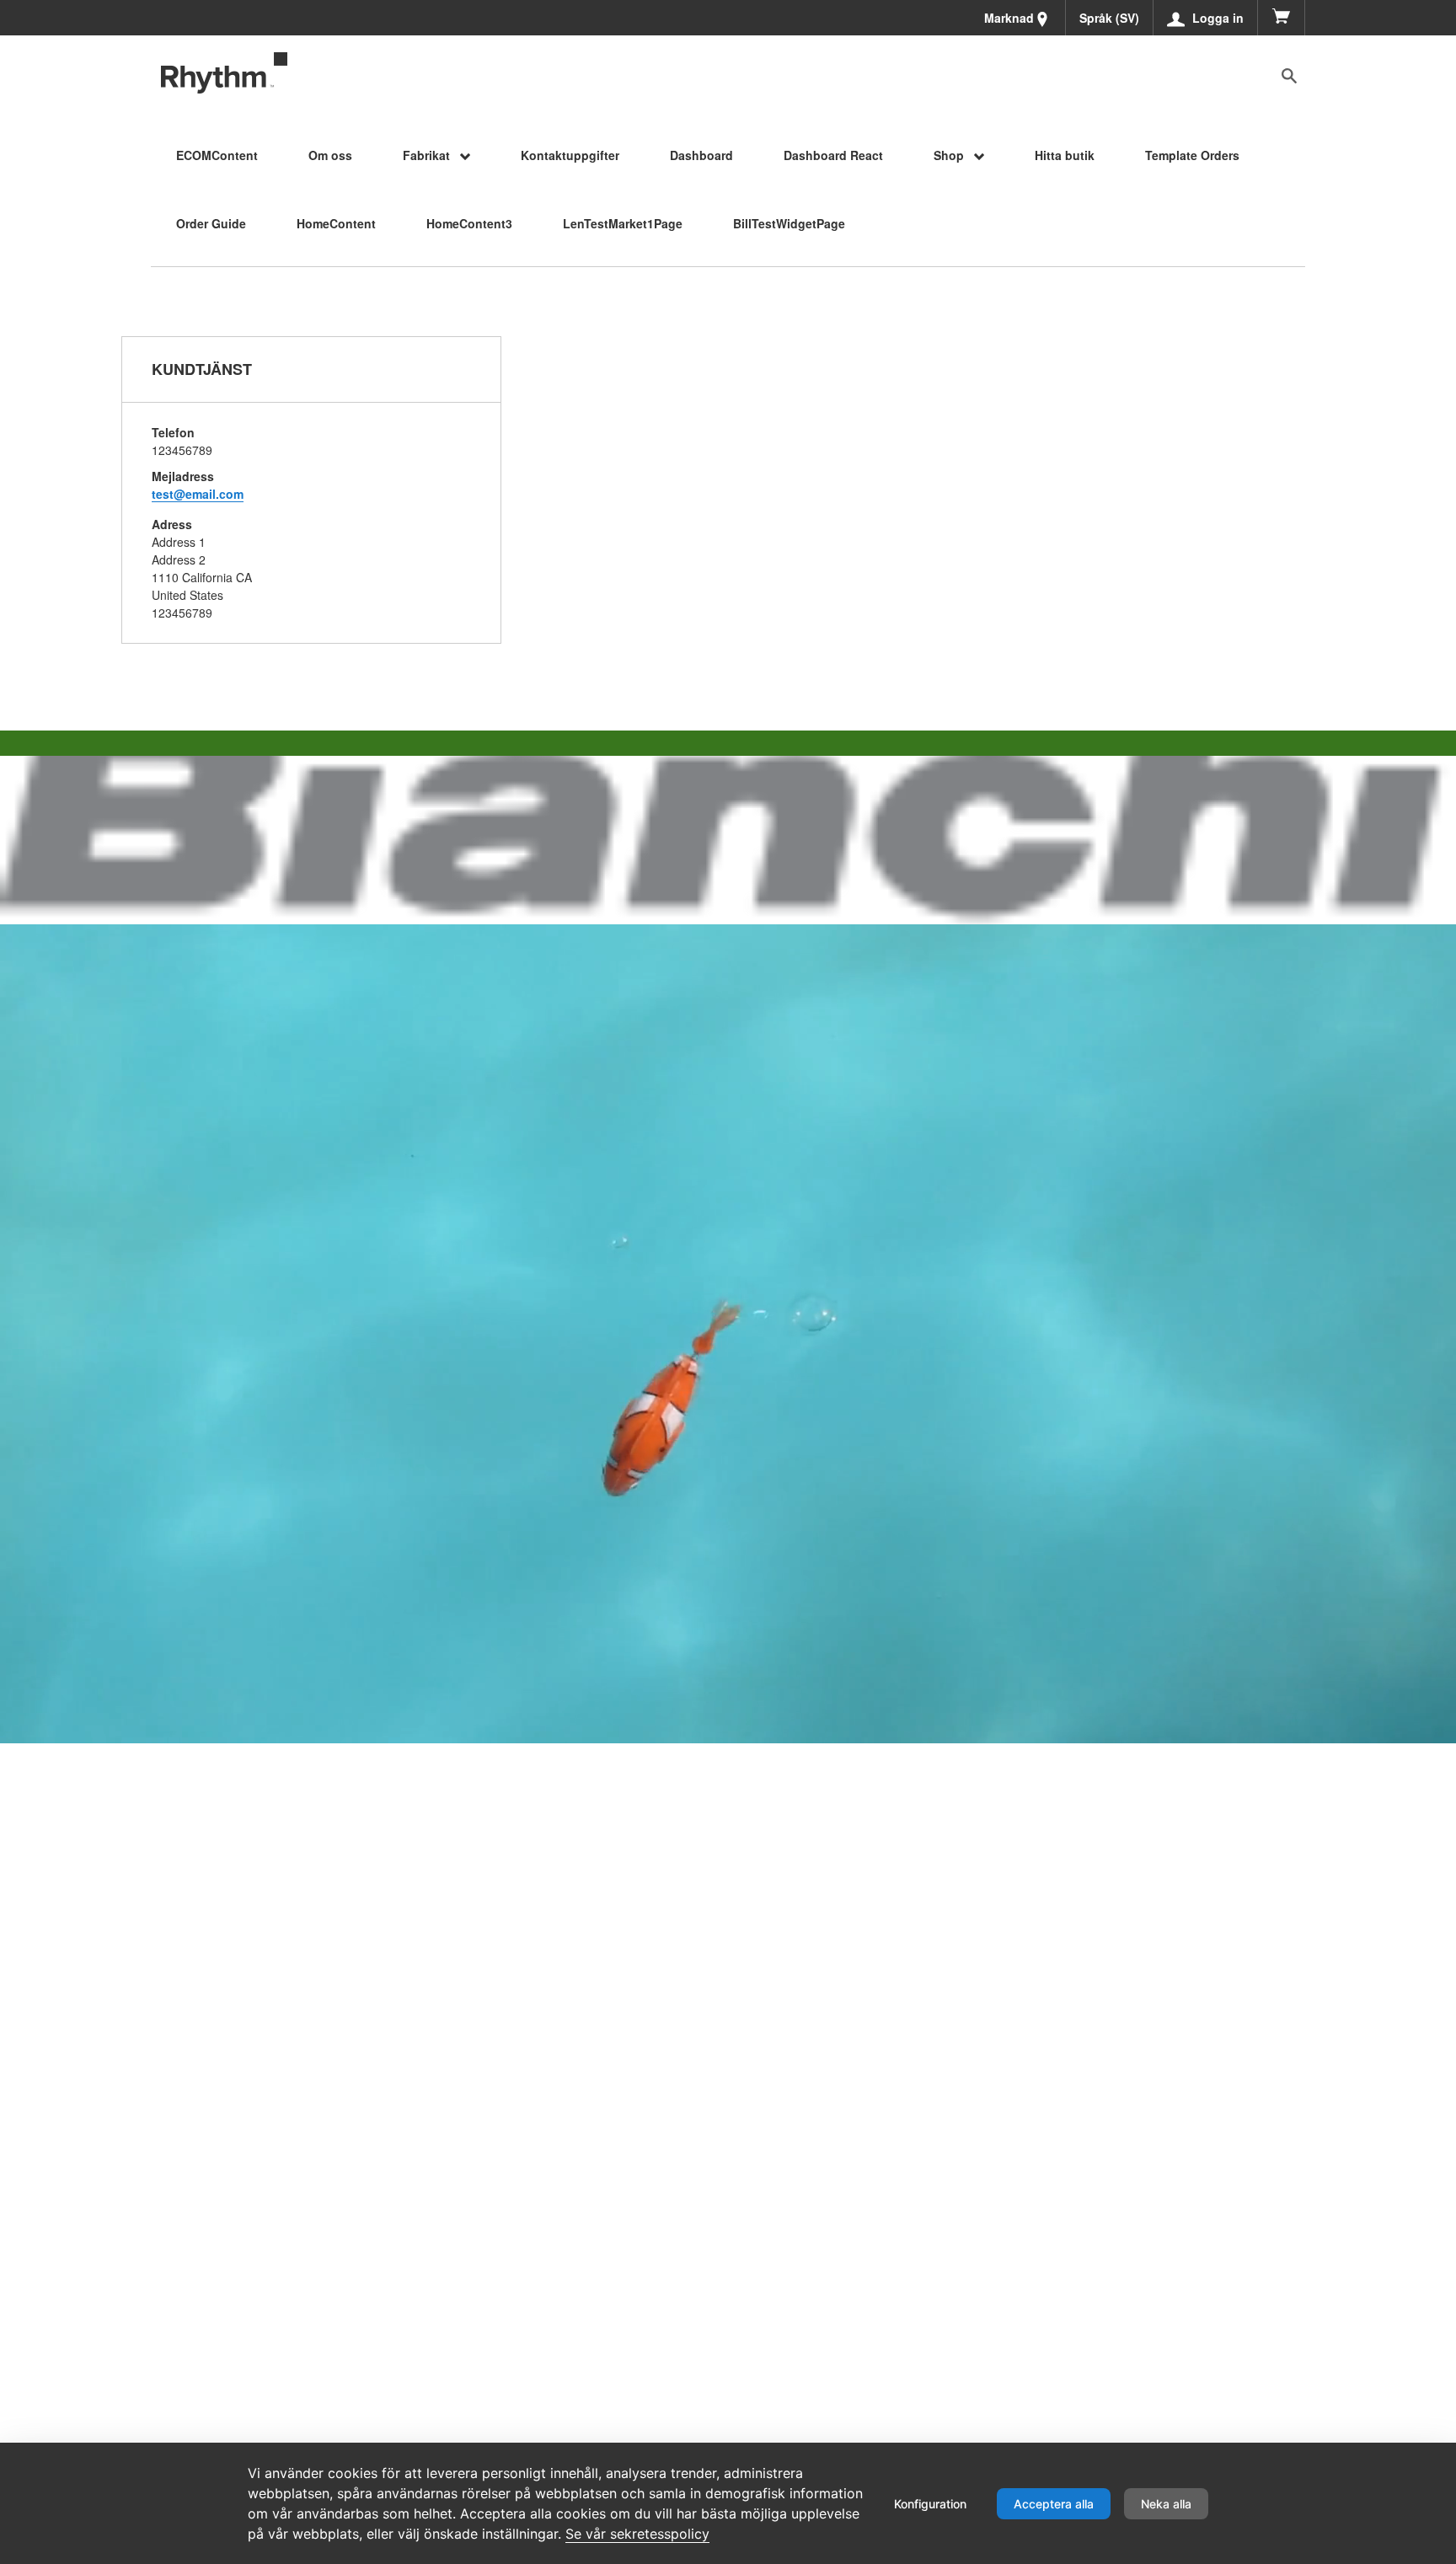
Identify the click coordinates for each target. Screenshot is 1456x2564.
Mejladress (183, 476)
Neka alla (1166, 2504)
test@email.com (198, 494)
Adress (172, 524)
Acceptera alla (1054, 2504)
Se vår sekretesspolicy (637, 2534)
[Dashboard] (224, 73)
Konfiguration (930, 2504)
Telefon (173, 432)
